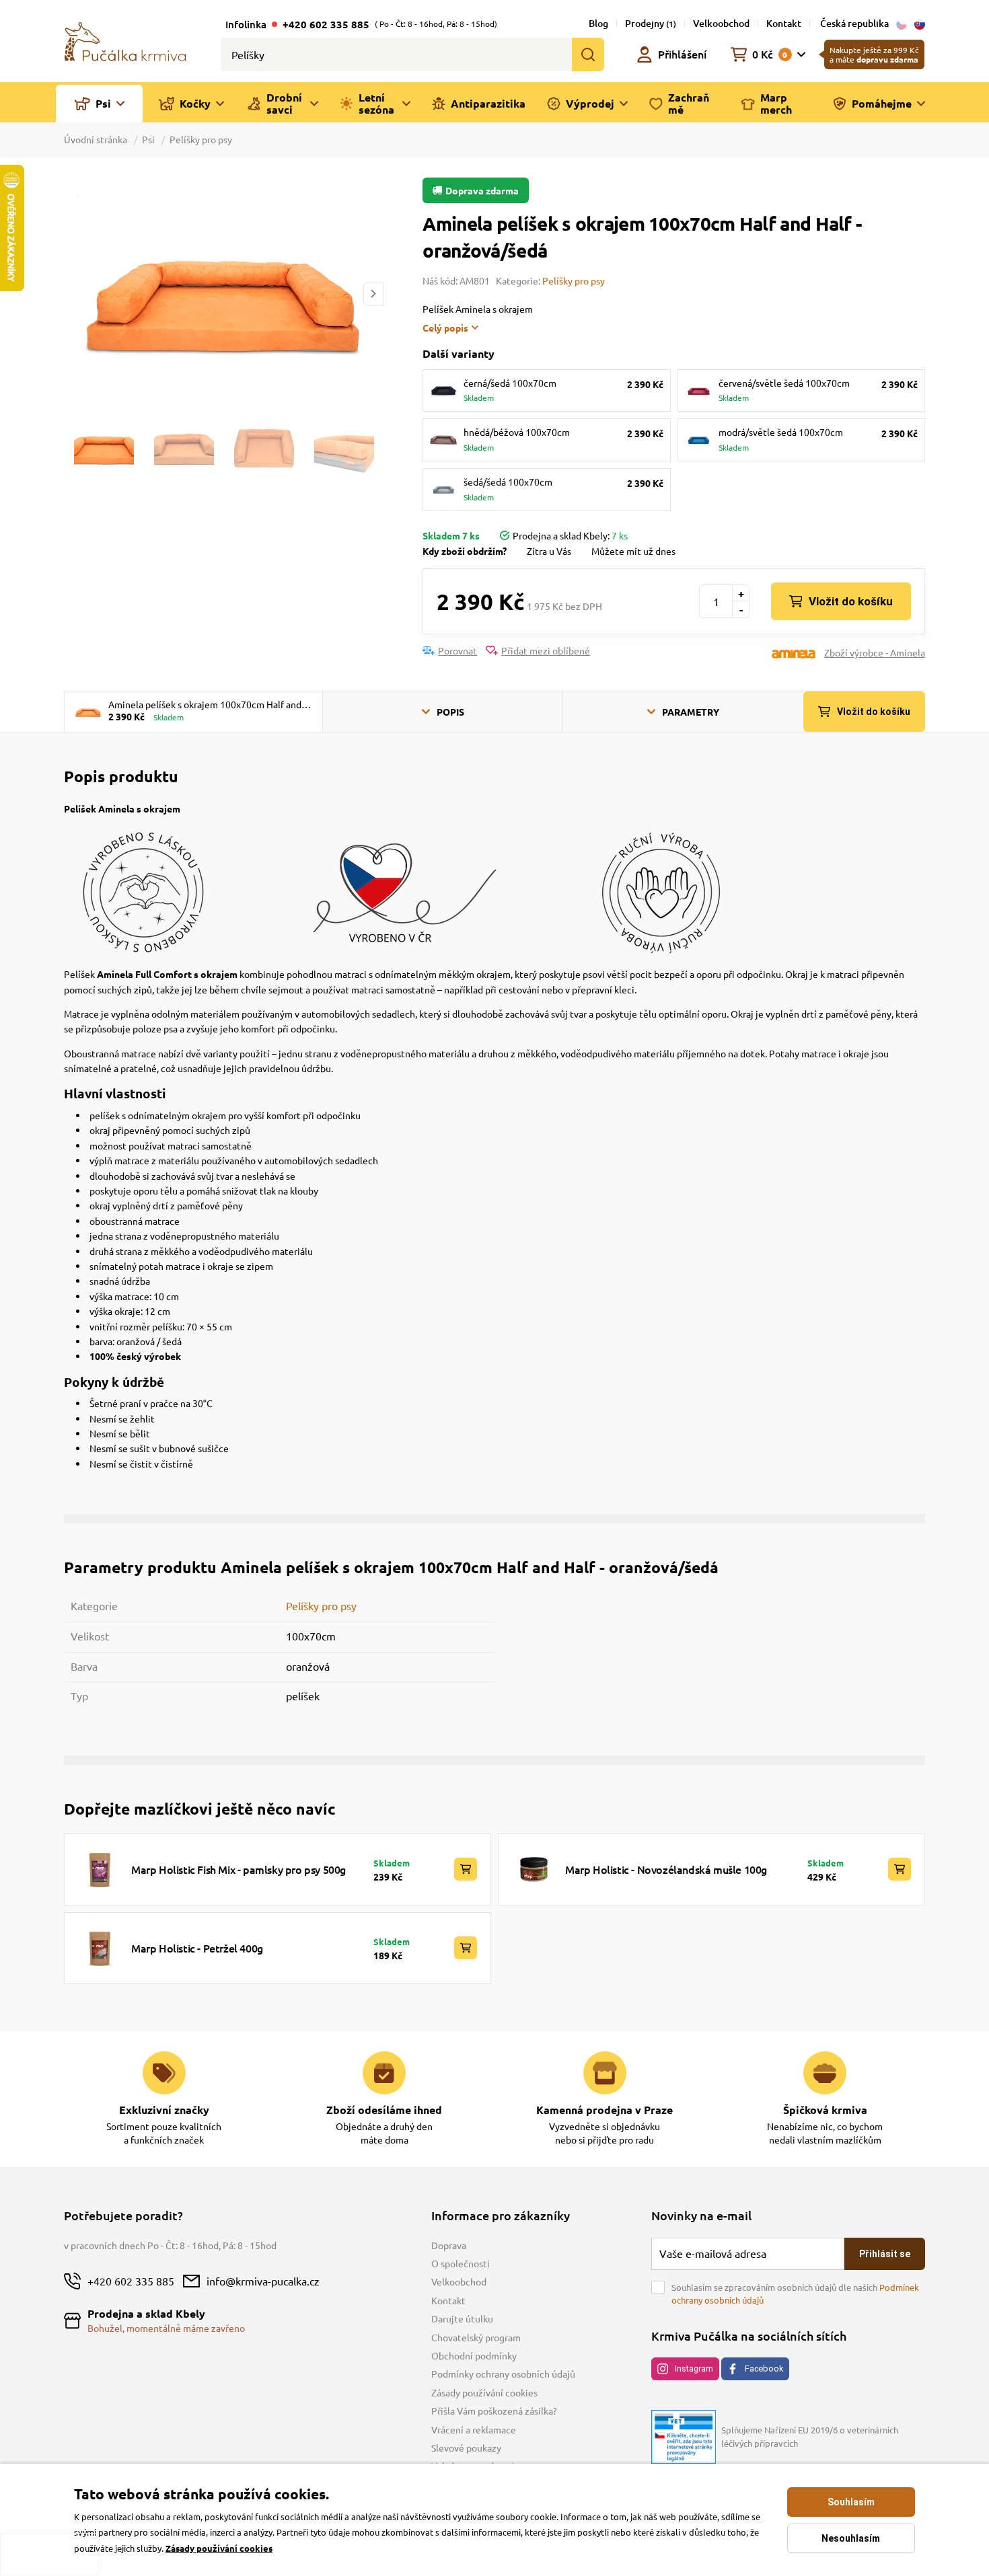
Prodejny (651, 23)
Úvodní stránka (97, 139)
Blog (598, 23)
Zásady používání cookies (484, 2392)
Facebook (764, 2369)
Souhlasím (851, 2502)
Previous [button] (73, 294)
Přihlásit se (885, 2254)
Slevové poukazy (466, 2448)
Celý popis (445, 328)
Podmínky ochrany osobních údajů (503, 2374)
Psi (148, 139)
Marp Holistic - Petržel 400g (197, 1948)
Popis (450, 712)
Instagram (694, 2369)
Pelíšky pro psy (201, 139)
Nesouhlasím (851, 2538)
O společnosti (461, 2263)
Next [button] (373, 294)
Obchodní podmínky (474, 2355)
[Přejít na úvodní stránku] (125, 40)
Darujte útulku (462, 2318)
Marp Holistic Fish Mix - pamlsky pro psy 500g (239, 1869)
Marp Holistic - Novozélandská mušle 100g (666, 1869)
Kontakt (784, 23)
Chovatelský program (476, 2337)
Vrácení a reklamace (474, 2429)
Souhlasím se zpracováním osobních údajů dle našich (795, 2294)
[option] (223, 294)
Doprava (449, 2245)
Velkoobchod (721, 23)
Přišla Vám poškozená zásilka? (494, 2411)
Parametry (691, 712)
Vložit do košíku (851, 601)
